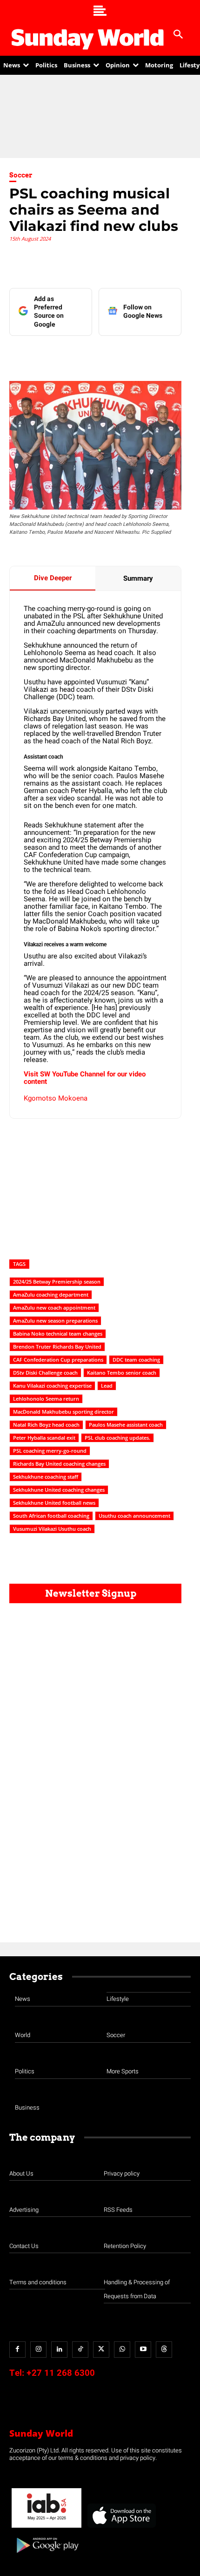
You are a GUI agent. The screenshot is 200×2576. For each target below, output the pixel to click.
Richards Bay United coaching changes (59, 1464)
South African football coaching (51, 1516)
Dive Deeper (53, 578)
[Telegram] (112, 354)
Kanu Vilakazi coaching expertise (52, 1386)
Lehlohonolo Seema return (46, 1399)
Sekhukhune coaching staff (46, 1477)
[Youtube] (143, 2350)
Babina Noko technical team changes (58, 1334)
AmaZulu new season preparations (55, 1321)
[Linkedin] (69, 354)
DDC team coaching (136, 1360)
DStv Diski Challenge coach (45, 1373)
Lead (107, 1386)
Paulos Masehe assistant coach (126, 1425)
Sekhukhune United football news (54, 1503)
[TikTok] (80, 2350)
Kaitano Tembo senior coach (122, 1373)
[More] (177, 354)
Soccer (21, 175)
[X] (91, 354)
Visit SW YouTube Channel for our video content (85, 1078)
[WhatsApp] (133, 354)
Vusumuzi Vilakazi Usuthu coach (52, 1529)
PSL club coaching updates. (117, 1438)
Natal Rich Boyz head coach (46, 1425)
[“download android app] (47, 2556)
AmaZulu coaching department (51, 1295)
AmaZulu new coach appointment (54, 1308)
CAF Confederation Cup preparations (58, 1360)
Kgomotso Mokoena (56, 1098)
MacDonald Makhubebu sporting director (63, 1412)
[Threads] (164, 2350)
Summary (138, 578)
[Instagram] (38, 2350)
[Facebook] (48, 354)
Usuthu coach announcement (134, 1516)
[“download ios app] (121, 2528)
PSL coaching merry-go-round (50, 1451)
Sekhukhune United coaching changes (59, 1490)
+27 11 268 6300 (61, 2373)
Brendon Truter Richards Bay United (57, 1347)
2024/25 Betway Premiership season (57, 1281)
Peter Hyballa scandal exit (44, 1438)
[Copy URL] (155, 354)
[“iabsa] (47, 2528)
